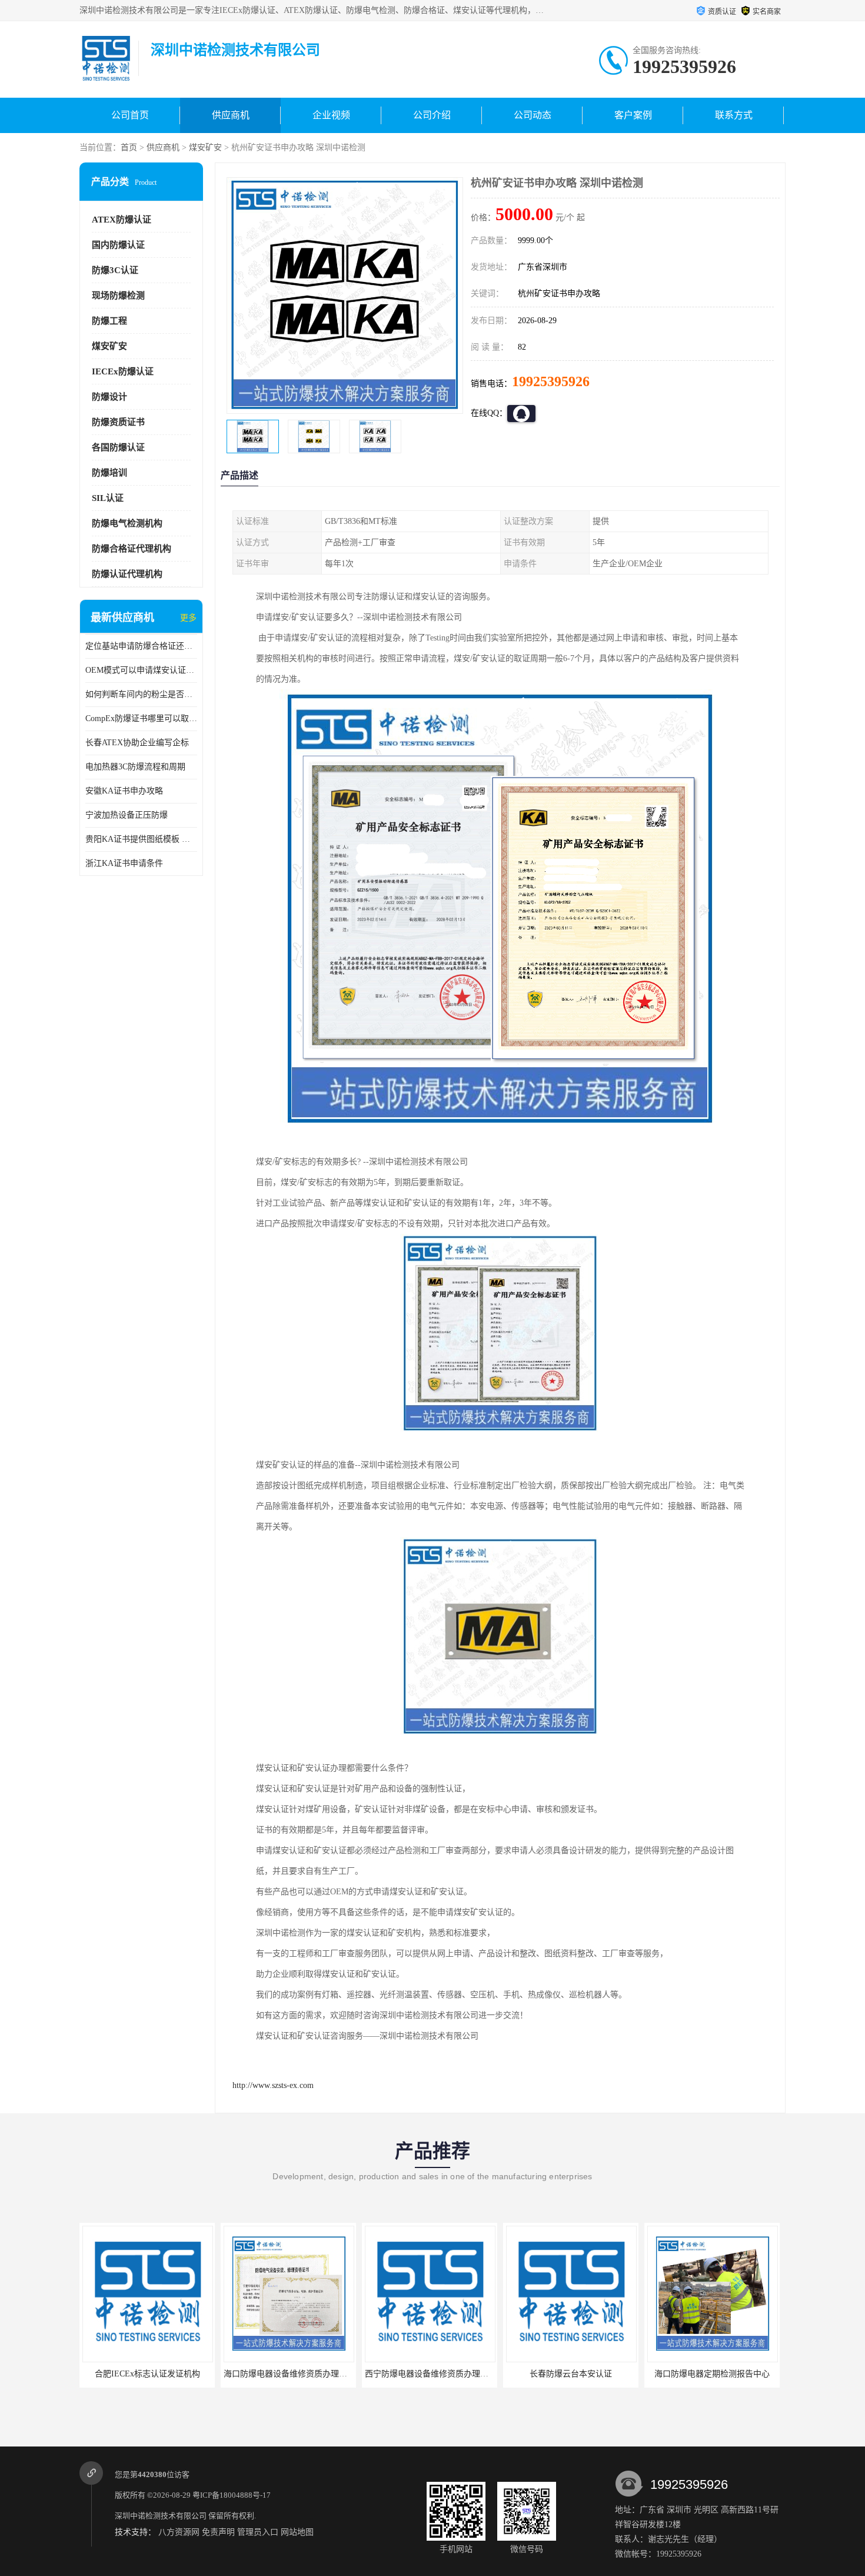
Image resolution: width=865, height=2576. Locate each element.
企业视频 (331, 115)
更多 (188, 618)
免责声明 (218, 2532)
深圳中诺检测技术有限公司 (161, 2516)
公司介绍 (432, 115)
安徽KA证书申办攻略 (124, 791)
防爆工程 (109, 321)
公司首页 (130, 115)
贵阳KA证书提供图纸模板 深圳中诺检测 (141, 839)
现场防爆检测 (118, 296)
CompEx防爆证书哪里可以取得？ (141, 718)
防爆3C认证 (115, 270)
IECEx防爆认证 (123, 371)
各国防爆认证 (118, 447)
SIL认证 (108, 498)
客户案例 (633, 115)
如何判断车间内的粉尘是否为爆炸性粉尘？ (141, 694)
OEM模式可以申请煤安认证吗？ (141, 670)
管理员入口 (258, 2532)
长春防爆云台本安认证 (430, 2374)
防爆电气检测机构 (127, 523)
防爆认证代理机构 (127, 574)
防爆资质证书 (118, 422)
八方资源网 (179, 2532)
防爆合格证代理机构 (132, 549)
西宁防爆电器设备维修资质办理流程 (290, 2374)
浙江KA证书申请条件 (124, 863)
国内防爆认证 (118, 245)
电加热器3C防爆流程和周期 (135, 767)
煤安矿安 (205, 147)
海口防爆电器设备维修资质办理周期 (148, 2374)
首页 (129, 147)
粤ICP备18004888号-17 (232, 2495)
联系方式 (734, 115)
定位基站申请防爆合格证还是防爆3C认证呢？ (141, 646)
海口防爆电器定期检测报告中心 (571, 2374)
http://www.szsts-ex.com (273, 2085)
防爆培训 (109, 473)
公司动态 (533, 115)
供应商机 (231, 115)
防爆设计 (109, 397)
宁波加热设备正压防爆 (127, 815)
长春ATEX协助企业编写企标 (137, 743)
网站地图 (297, 2532)
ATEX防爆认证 (122, 220)
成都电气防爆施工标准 (712, 2374)
